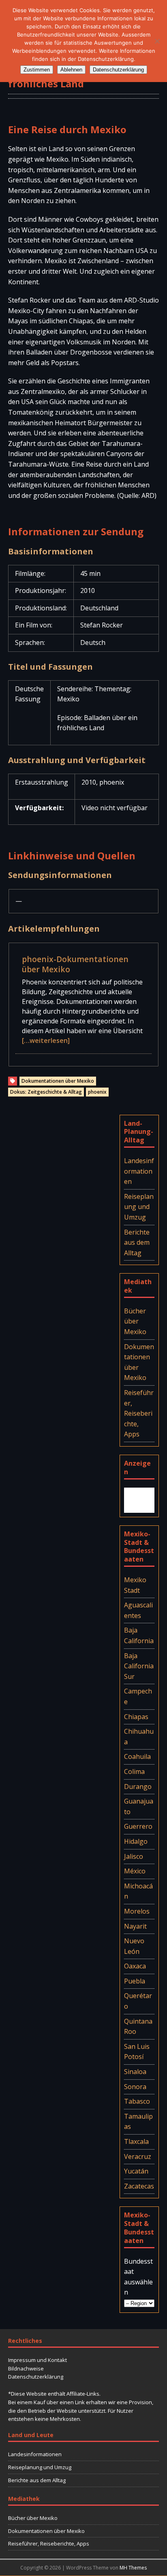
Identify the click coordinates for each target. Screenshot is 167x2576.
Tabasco (137, 2101)
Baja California (139, 1635)
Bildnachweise (26, 2368)
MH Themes (133, 2568)
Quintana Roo (138, 2027)
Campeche (138, 1696)
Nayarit (135, 1926)
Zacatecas (139, 2186)
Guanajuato (139, 1806)
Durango (138, 1787)
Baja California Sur (139, 1666)
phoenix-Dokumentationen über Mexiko (75, 964)
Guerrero (138, 1826)
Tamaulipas (138, 2122)
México (135, 1871)
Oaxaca (135, 1966)
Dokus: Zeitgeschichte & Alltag (46, 1092)
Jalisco (134, 1856)
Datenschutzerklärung (36, 2377)
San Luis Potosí (137, 2052)
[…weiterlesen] (46, 1040)
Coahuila (137, 1756)
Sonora (135, 2087)
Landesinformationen (139, 1171)
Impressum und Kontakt (37, 2360)
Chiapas (136, 1717)
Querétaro (138, 2001)
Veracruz (138, 2156)
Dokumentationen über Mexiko (58, 1081)
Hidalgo (136, 1841)
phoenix (97, 1092)
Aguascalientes (138, 1610)
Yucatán (136, 2171)
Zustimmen (37, 70)
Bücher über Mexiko (135, 1321)
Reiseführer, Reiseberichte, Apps (139, 1413)
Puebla (135, 1981)
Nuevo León (134, 1946)
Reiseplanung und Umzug (139, 1207)
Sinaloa (135, 2072)
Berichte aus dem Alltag (137, 1243)
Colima (134, 1771)
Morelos (137, 1911)
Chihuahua (139, 1737)
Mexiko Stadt (135, 1585)
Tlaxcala (136, 2141)
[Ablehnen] (157, 41)
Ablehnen (71, 70)
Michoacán (138, 1891)
